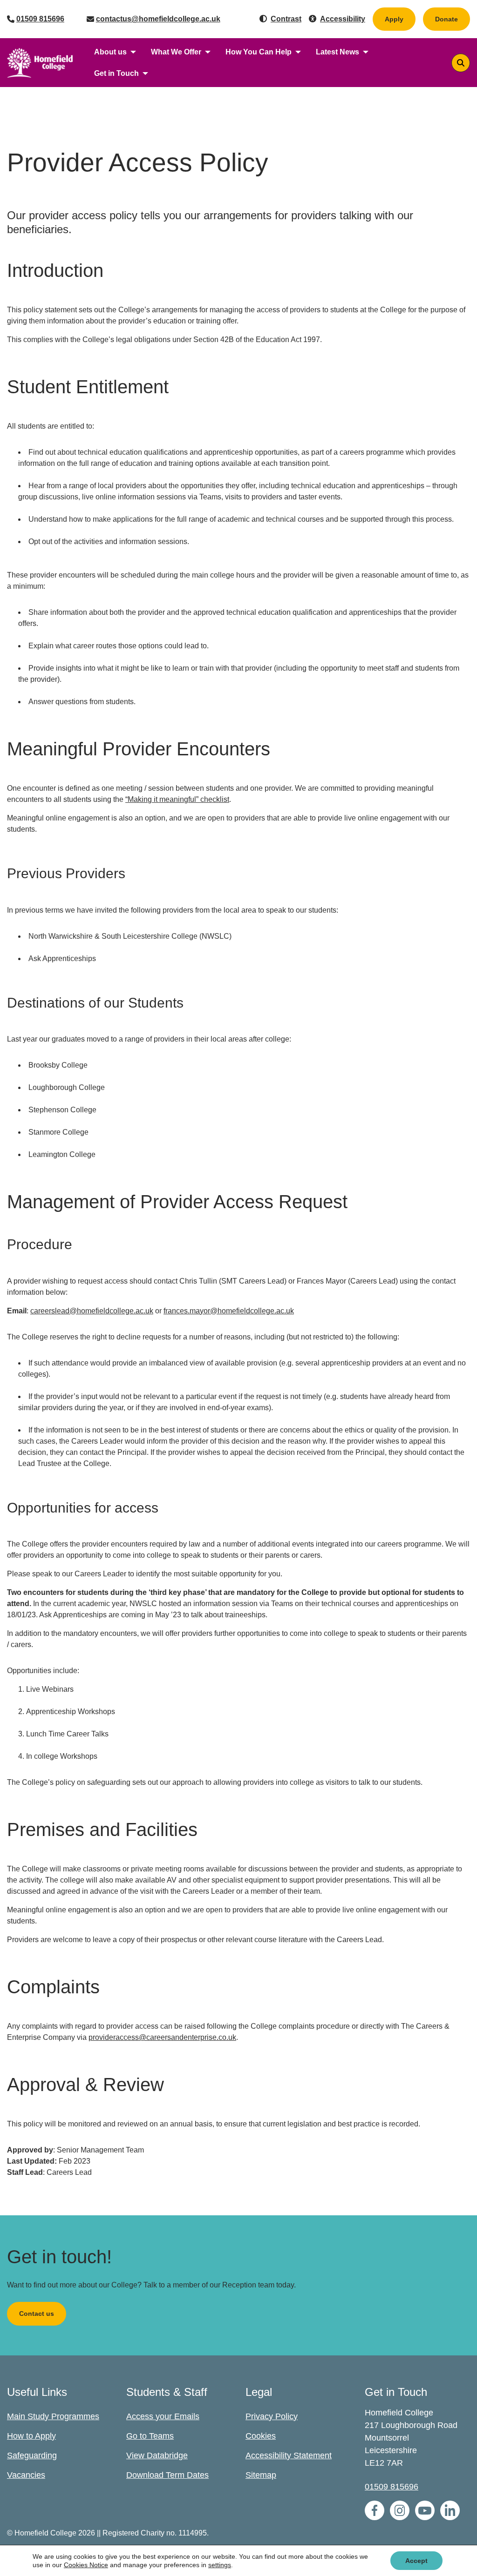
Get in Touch (116, 73)
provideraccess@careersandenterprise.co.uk (162, 2037)
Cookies (261, 2436)
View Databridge (157, 2455)
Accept (416, 2561)
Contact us (37, 2314)
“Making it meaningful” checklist (177, 799)
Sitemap (261, 2475)
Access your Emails (163, 2416)
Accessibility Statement (289, 2455)
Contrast (286, 19)
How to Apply (31, 2436)
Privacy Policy (272, 2416)
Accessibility (343, 19)
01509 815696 (40, 19)
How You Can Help (259, 52)
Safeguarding (32, 2455)
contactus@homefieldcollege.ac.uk (158, 19)
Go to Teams (150, 2436)
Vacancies (26, 2475)
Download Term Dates (167, 2475)
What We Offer (176, 52)
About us (110, 52)
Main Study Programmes (53, 2416)
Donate (453, 19)
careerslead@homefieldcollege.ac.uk (92, 1311)
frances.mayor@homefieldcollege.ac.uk (229, 1311)
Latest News (337, 52)
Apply (394, 19)
